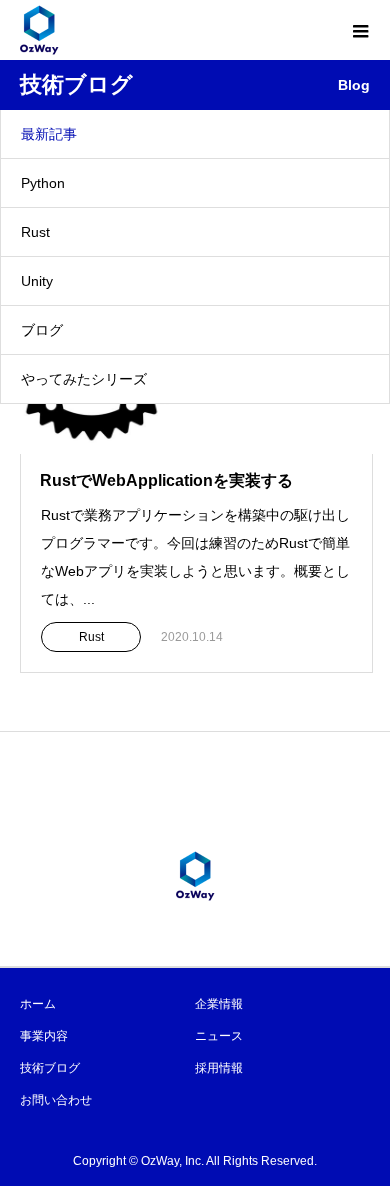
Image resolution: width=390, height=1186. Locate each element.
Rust (35, 232)
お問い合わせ (56, 1100)
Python (43, 183)
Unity (37, 281)
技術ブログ (50, 1068)
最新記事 (49, 134)
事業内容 (44, 1036)
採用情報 (219, 1068)
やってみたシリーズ (84, 379)
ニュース (219, 1036)
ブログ (42, 330)
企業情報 (219, 1004)
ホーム (38, 1004)
